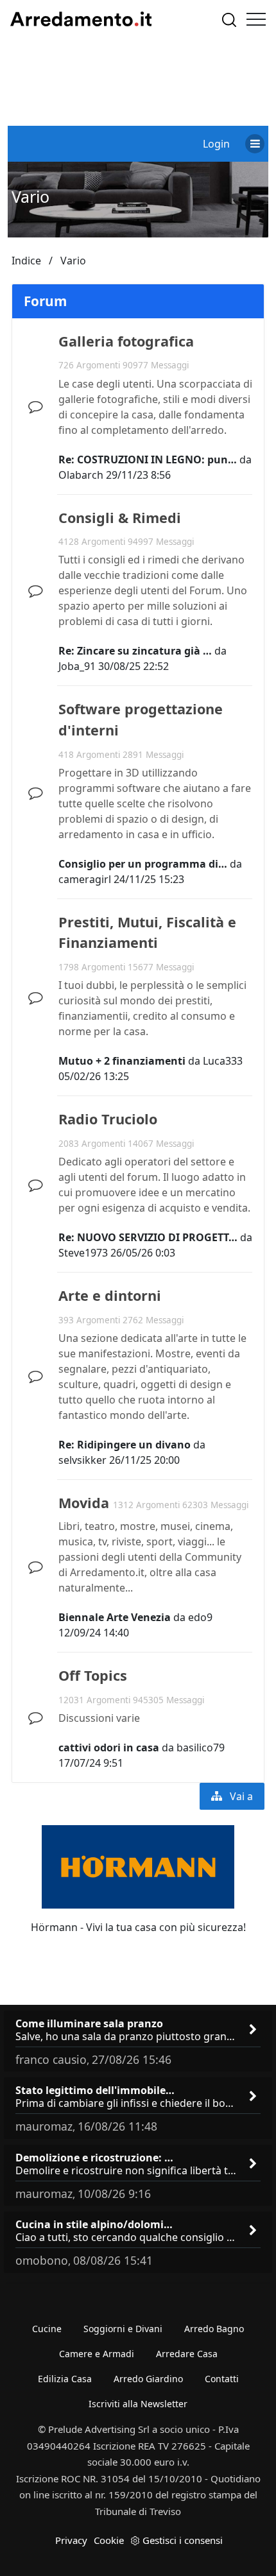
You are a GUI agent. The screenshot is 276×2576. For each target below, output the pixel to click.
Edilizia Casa (65, 2379)
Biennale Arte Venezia (115, 1617)
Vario (30, 196)
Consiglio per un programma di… (143, 864)
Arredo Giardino (148, 2379)
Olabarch (81, 475)
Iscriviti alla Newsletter (138, 2404)
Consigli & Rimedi (120, 518)
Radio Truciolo (108, 1119)
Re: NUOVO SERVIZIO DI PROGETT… (148, 1237)
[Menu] (256, 19)
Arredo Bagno (214, 2329)
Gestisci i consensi (183, 2540)
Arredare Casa (187, 2354)
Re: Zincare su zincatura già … (135, 651)
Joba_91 (77, 666)
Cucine (47, 2329)
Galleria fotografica (126, 341)
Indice (26, 261)
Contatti (222, 2379)
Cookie (109, 2540)
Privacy (71, 2540)
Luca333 (223, 1061)
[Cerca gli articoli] (229, 20)
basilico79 (201, 1747)
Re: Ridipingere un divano (125, 1445)
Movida (84, 1503)
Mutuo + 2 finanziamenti (122, 1061)
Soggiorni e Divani (123, 2329)
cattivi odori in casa (109, 1747)
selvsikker (82, 1460)
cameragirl (85, 879)
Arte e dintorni (110, 1295)
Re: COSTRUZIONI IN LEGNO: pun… (148, 459)
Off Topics (93, 1675)
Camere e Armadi (97, 2354)
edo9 (200, 1617)
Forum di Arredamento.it (81, 19)
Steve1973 (83, 1253)
